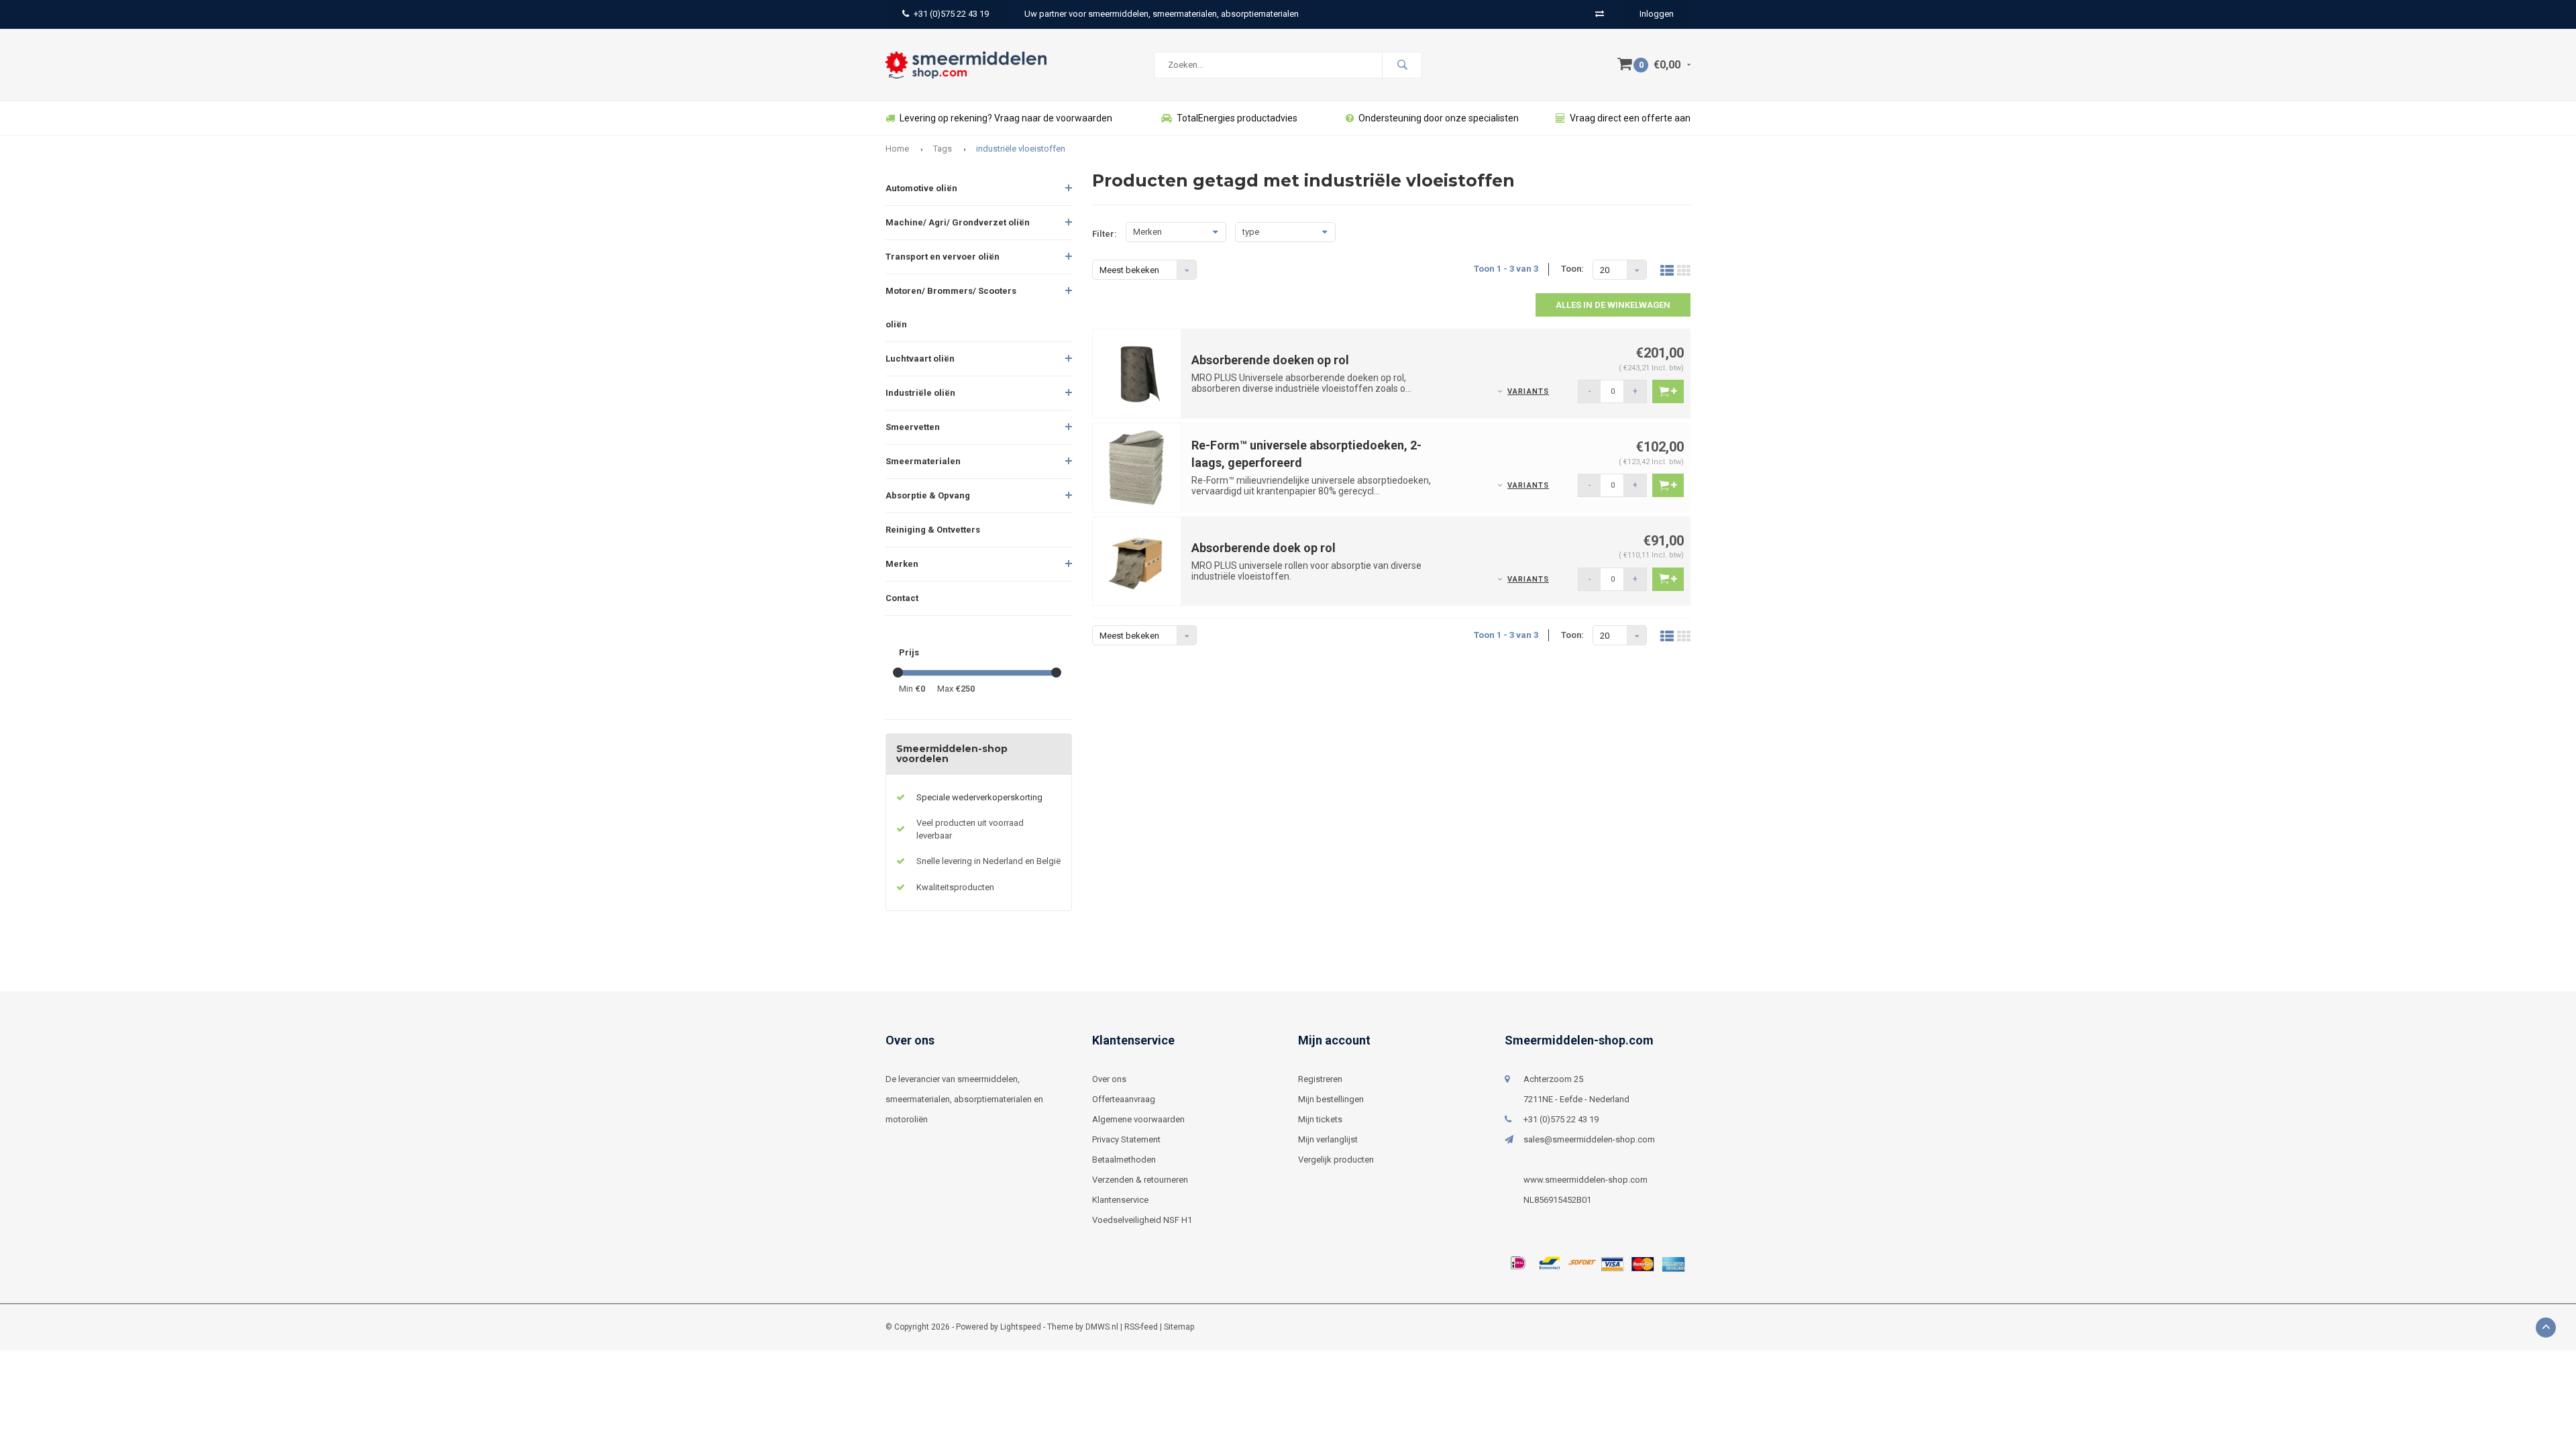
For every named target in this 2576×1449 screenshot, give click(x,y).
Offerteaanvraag (1124, 1099)
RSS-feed (1141, 1327)
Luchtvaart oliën (920, 359)
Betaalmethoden (1124, 1160)
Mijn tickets (1320, 1119)
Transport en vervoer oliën (943, 257)
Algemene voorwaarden (1138, 1119)
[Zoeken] (1402, 65)
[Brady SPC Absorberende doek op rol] (1137, 560)
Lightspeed (1021, 1327)
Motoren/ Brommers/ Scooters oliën (951, 308)
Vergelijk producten (1336, 1160)
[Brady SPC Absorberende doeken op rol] (1137, 373)
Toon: (1572, 269)
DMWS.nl (1102, 1327)
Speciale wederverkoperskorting (979, 797)
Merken (902, 564)
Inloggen (1657, 14)
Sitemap (1179, 1327)
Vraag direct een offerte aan (1630, 118)
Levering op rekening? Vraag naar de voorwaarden (1006, 118)
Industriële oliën (920, 393)
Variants (1528, 391)
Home (897, 149)
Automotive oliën (921, 188)
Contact (902, 598)
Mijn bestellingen (1331, 1099)
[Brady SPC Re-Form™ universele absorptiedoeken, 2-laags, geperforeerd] (1137, 467)
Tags (943, 149)
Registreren (1320, 1079)
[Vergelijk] (1600, 14)
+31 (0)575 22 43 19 (951, 14)
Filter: (1105, 234)
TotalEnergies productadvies (1237, 118)
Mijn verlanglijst (1328, 1139)
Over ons (1109, 1079)
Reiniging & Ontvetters (933, 530)
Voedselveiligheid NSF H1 (1142, 1220)
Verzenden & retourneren (1140, 1180)
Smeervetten (913, 427)
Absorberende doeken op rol (1270, 360)
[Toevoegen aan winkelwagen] (1668, 391)
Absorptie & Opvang (928, 495)
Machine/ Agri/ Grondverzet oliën (958, 222)
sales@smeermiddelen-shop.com (1589, 1139)
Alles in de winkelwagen (1613, 305)
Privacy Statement (1126, 1139)
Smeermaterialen (923, 461)
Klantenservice (1120, 1200)
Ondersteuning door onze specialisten (1439, 118)
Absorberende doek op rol (1264, 548)
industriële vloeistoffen (1021, 149)
